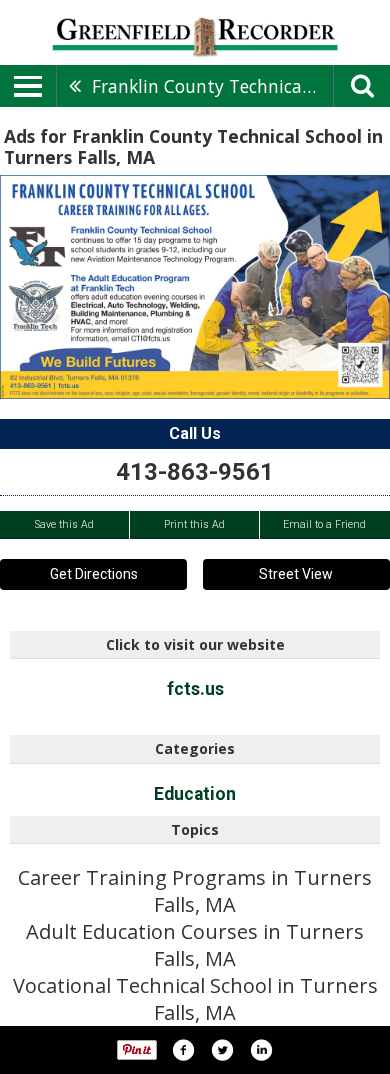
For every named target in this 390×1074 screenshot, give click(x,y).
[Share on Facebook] (183, 1050)
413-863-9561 (195, 472)
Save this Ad (64, 524)
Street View (296, 574)
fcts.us (195, 689)
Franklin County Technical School (212, 86)
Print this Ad (194, 524)
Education (195, 794)
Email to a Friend (324, 524)
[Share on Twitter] (222, 1050)
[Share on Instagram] (261, 1050)
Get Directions (94, 574)
